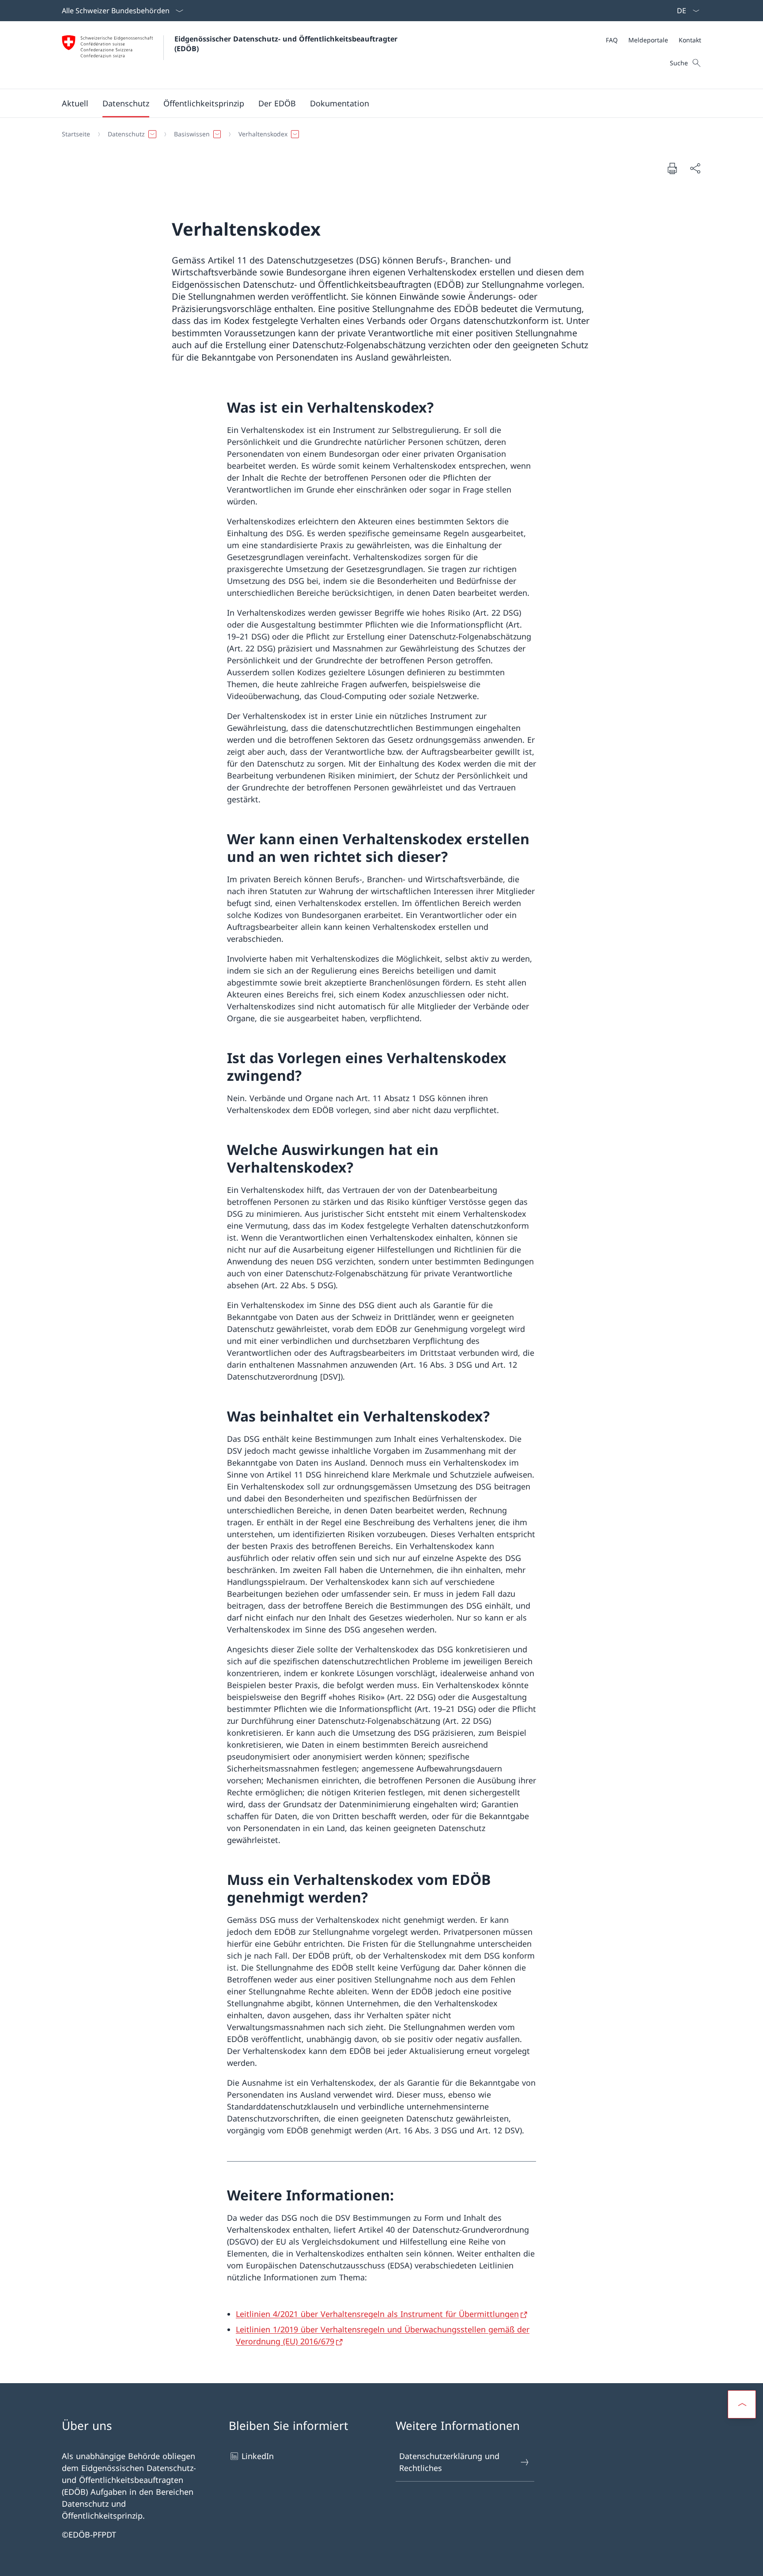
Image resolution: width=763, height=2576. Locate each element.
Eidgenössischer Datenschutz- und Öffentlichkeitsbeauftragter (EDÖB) (288, 44)
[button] (75, 103)
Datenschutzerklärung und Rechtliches (449, 2462)
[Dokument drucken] (672, 168)
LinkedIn (258, 2456)
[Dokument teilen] (695, 168)
